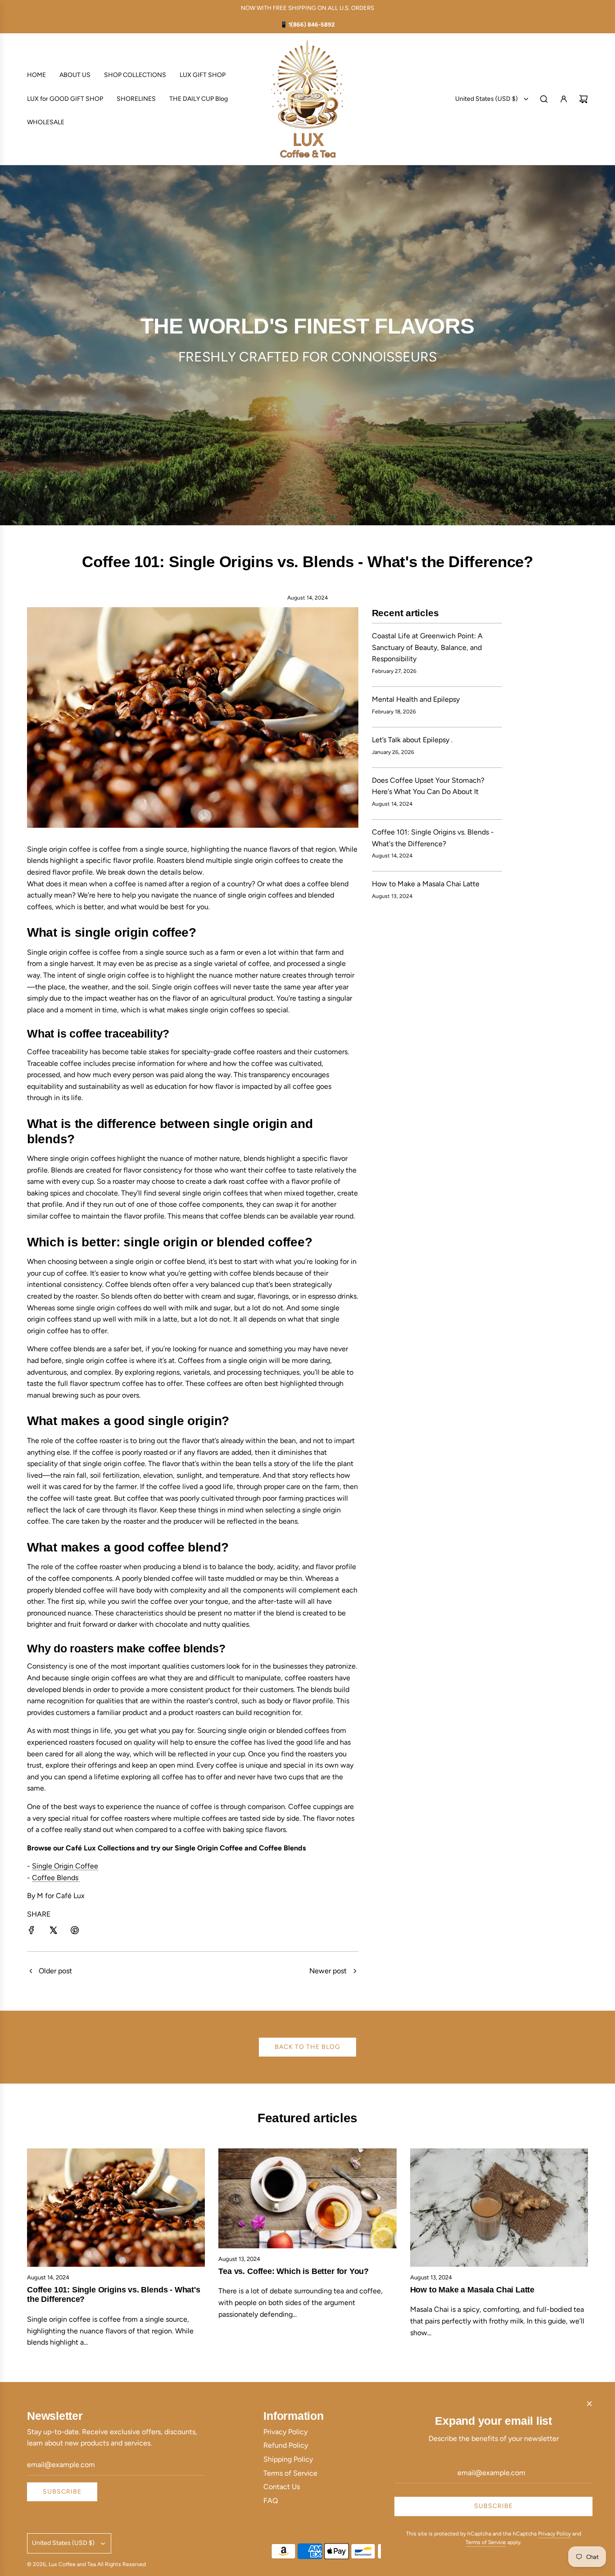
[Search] (544, 99)
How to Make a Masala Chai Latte (426, 884)
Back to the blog (307, 2047)
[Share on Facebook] (32, 1932)
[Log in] (564, 99)
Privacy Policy (554, 2534)
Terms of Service (486, 2542)
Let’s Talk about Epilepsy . (412, 740)
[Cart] (583, 99)
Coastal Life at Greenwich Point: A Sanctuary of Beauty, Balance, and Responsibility (427, 647)
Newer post (328, 1971)
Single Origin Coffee (65, 1866)
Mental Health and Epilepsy (416, 699)
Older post (55, 1971)
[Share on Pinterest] (75, 1932)
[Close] (589, 2404)
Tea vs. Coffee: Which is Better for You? (294, 2271)
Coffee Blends (56, 1878)
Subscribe (62, 2492)
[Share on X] (53, 1932)
